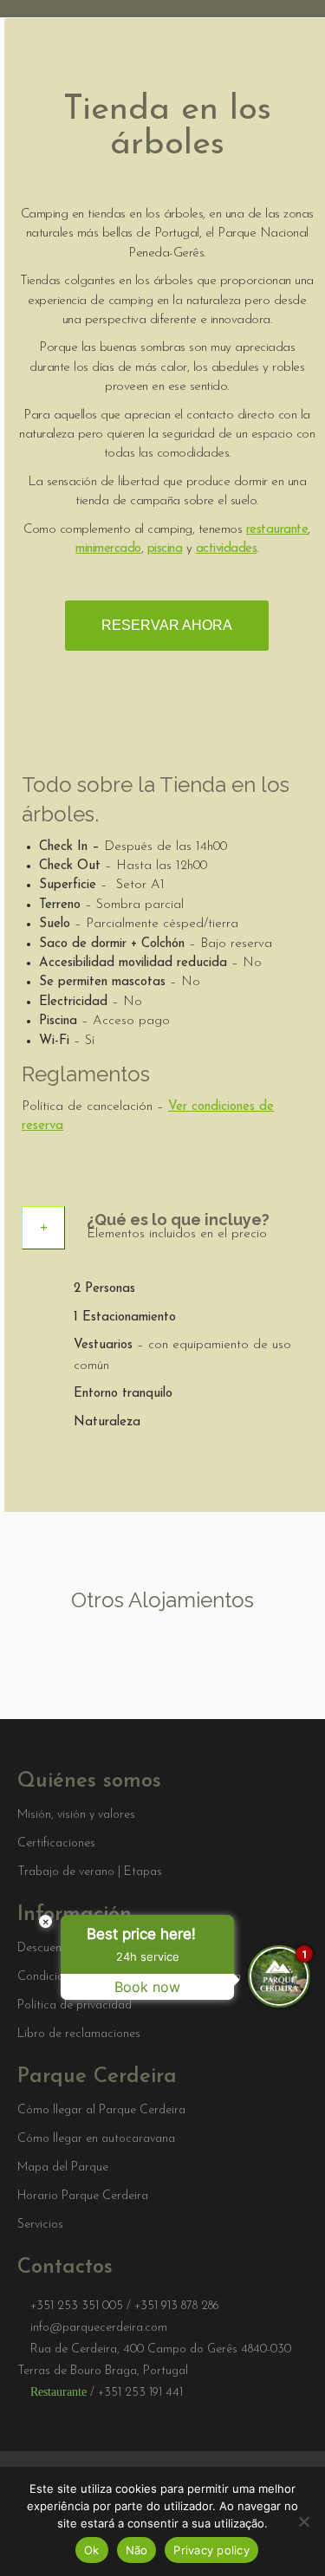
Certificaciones (56, 1844)
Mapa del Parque (63, 2168)
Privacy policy (211, 2550)
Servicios (40, 2225)
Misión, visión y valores (76, 1815)
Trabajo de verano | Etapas (90, 1872)
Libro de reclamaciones (79, 2034)
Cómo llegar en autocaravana (96, 2139)
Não (137, 2550)
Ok (92, 2550)
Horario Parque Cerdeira (83, 2196)
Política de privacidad (75, 2006)
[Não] (303, 2521)
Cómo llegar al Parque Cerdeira (101, 2111)
